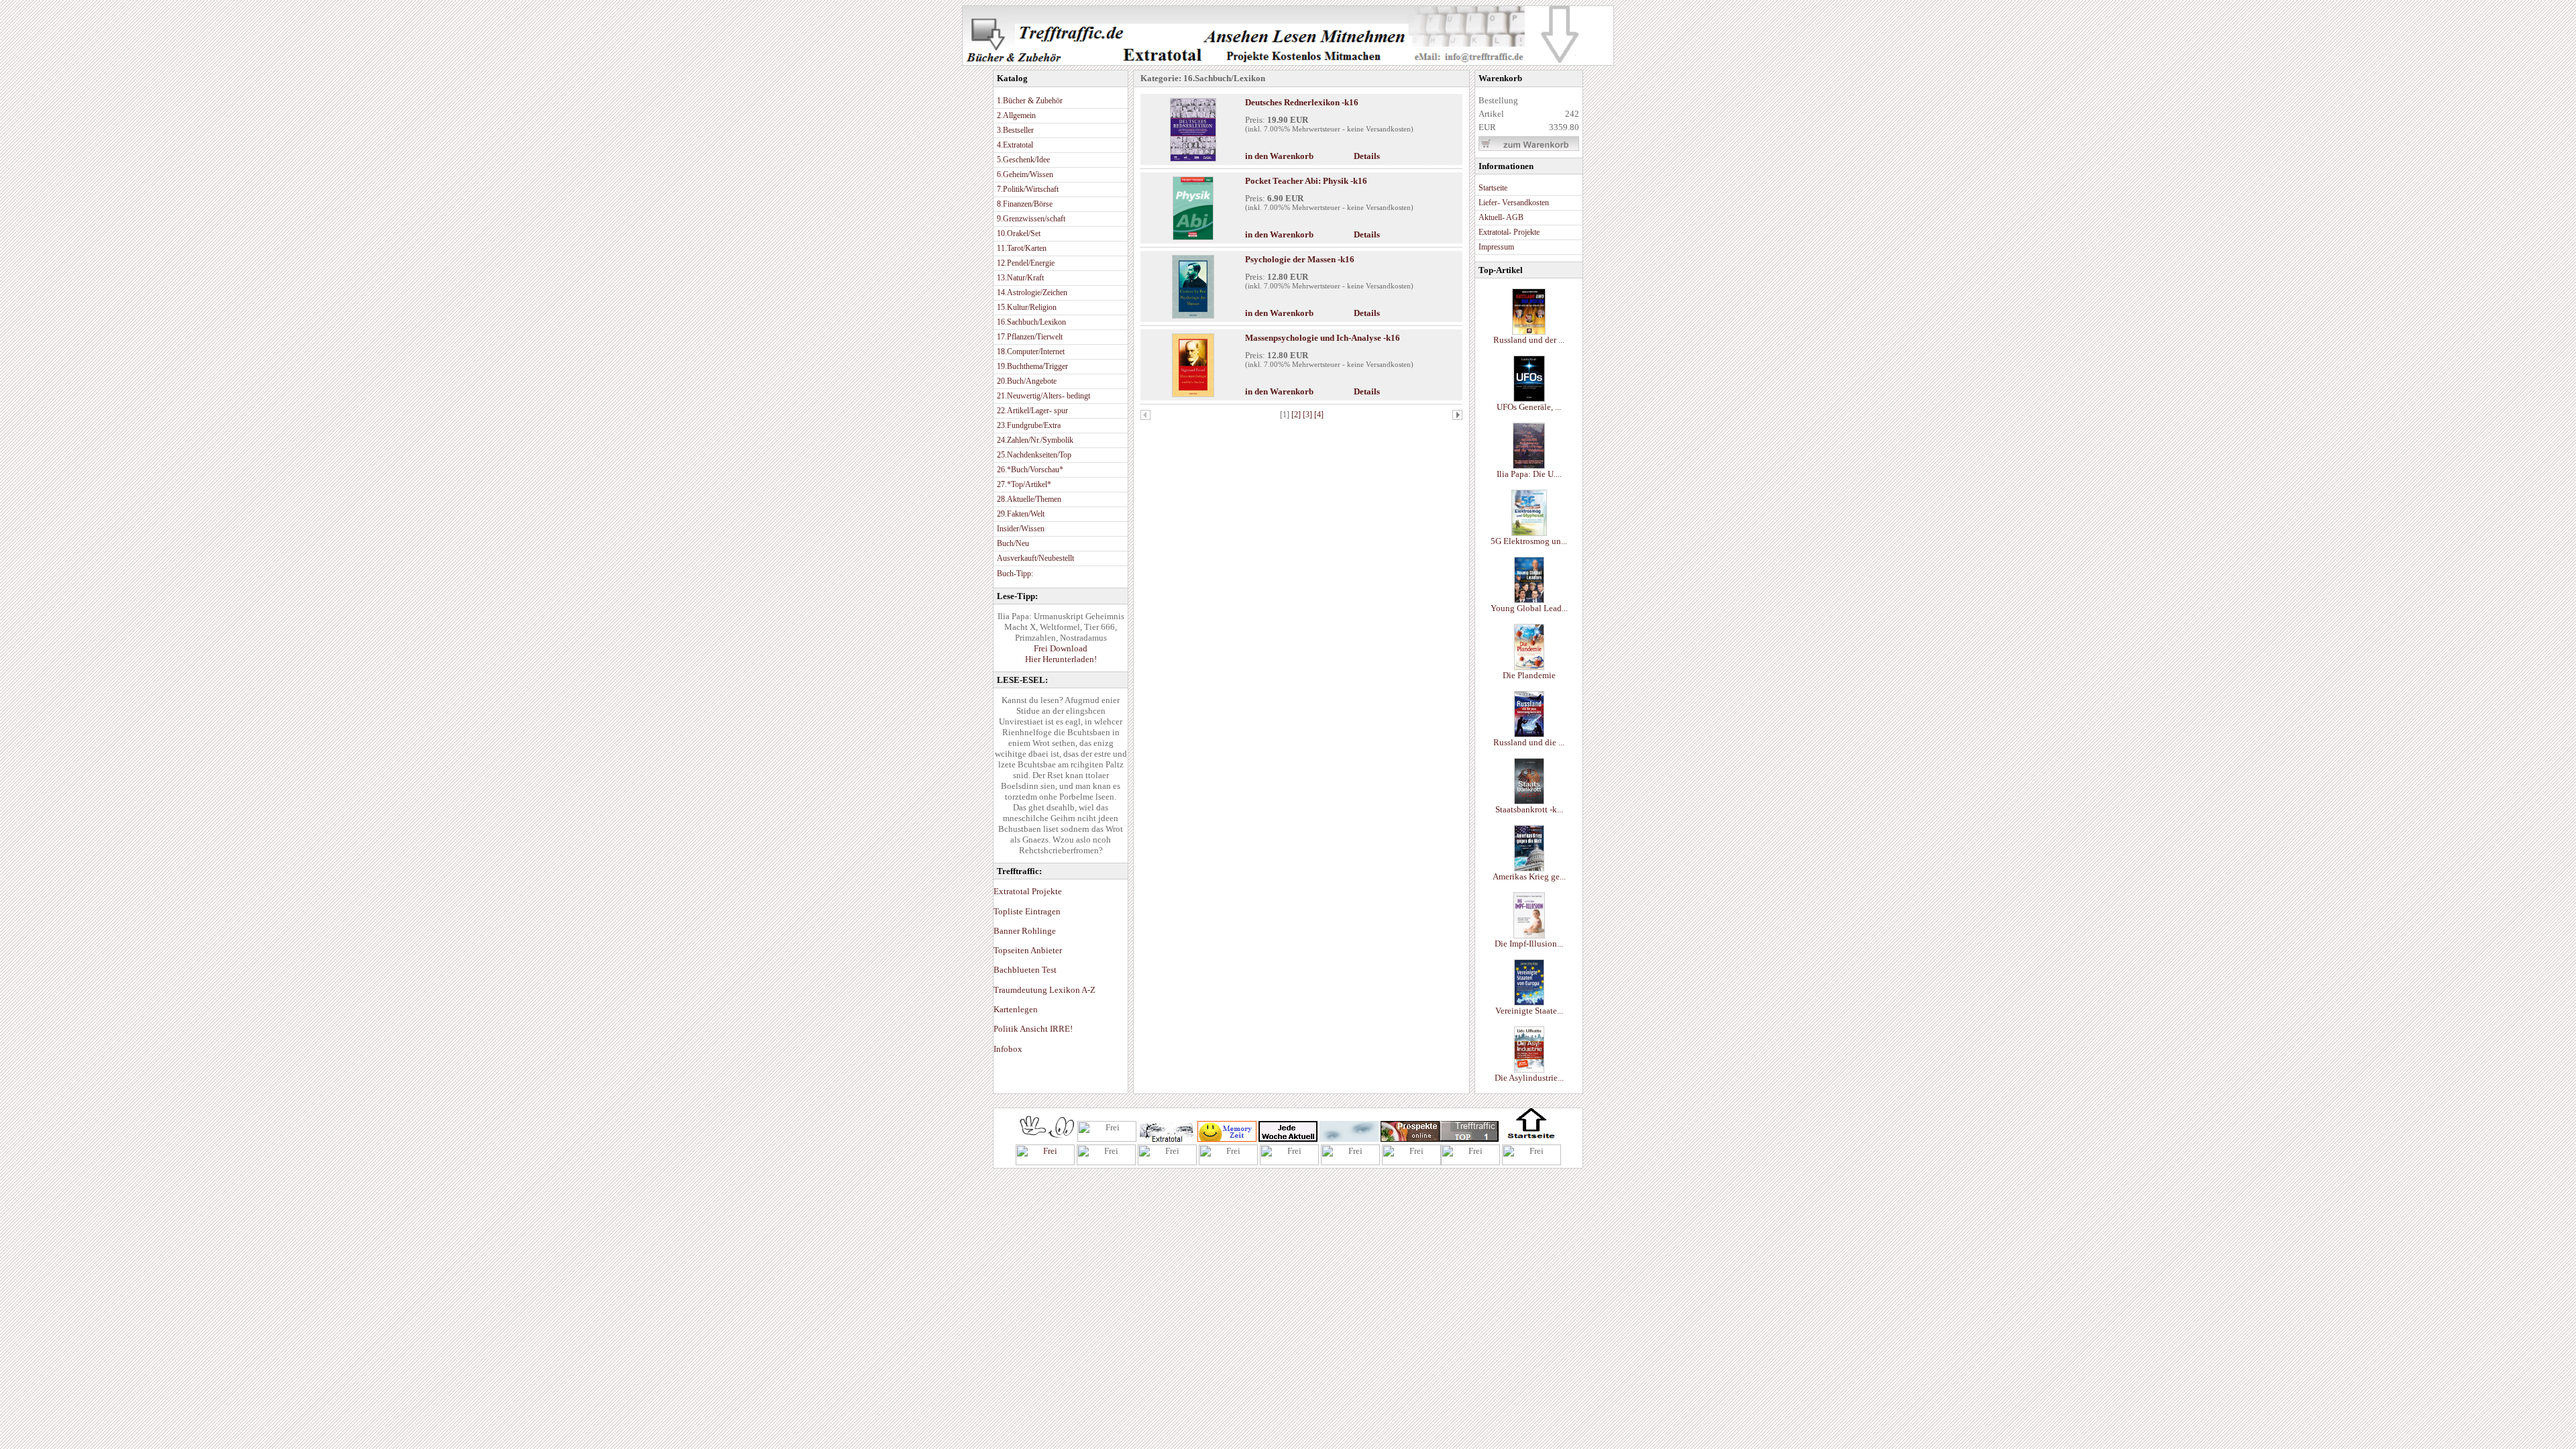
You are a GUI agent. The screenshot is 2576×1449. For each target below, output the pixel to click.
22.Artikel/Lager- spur (1032, 411)
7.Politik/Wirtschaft (1028, 189)
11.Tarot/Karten (1022, 248)
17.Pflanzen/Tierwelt (1030, 337)
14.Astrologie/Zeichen (1032, 292)
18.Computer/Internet (1031, 352)
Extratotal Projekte (1028, 891)
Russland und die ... (1529, 742)
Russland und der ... (1529, 340)
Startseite (1493, 188)
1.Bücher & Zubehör (1030, 101)
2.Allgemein (1016, 115)
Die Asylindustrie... (1529, 1078)
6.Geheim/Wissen (1025, 174)
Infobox (1008, 1049)
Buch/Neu (1013, 543)
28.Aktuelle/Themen (1029, 499)
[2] (1297, 415)
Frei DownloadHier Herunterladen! (1061, 654)
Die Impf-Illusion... (1529, 944)
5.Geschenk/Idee (1023, 160)
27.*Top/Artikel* (1024, 484)
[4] (1319, 415)
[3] (1308, 415)
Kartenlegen (1016, 1009)
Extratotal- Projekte (1509, 232)
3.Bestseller (1015, 130)
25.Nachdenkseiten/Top (1034, 455)
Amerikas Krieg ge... (1529, 876)
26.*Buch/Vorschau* (1030, 470)
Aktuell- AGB (1501, 217)
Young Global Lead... (1529, 608)
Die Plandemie (1529, 675)
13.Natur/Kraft (1020, 278)
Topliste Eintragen (1027, 911)
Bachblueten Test (1025, 970)
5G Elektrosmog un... (1529, 541)
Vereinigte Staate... (1529, 1011)
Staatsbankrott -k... (1529, 809)
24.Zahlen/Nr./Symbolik (1035, 440)
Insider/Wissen (1021, 529)
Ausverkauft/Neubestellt (1035, 558)
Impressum (1496, 247)
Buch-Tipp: (1015, 574)
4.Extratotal (1015, 145)
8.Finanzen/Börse (1025, 204)
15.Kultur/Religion (1027, 307)
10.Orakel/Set (1019, 233)
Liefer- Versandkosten (1514, 203)
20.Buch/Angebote (1027, 381)
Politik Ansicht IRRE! (1033, 1029)
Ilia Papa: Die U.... (1529, 474)
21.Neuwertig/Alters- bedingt (1043, 396)
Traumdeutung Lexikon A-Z (1044, 990)
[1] (1286, 415)
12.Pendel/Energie (1026, 263)
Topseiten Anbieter (1028, 950)
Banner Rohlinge (1025, 931)
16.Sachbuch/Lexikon (1031, 322)
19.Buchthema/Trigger (1032, 366)
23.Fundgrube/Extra (1029, 425)
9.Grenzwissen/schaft (1031, 219)
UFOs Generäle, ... (1529, 407)
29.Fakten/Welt (1021, 514)
